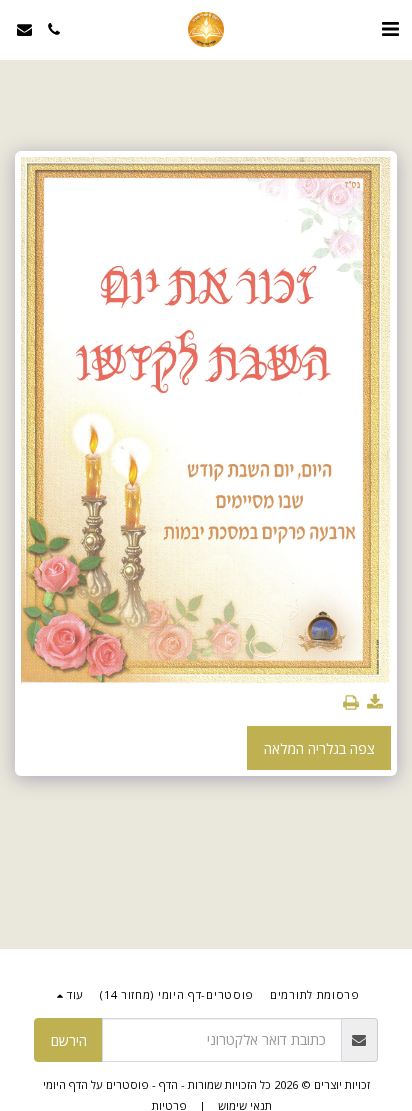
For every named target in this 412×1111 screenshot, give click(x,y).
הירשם (69, 1040)
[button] (390, 28)
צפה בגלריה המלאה (319, 748)
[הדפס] (351, 703)
